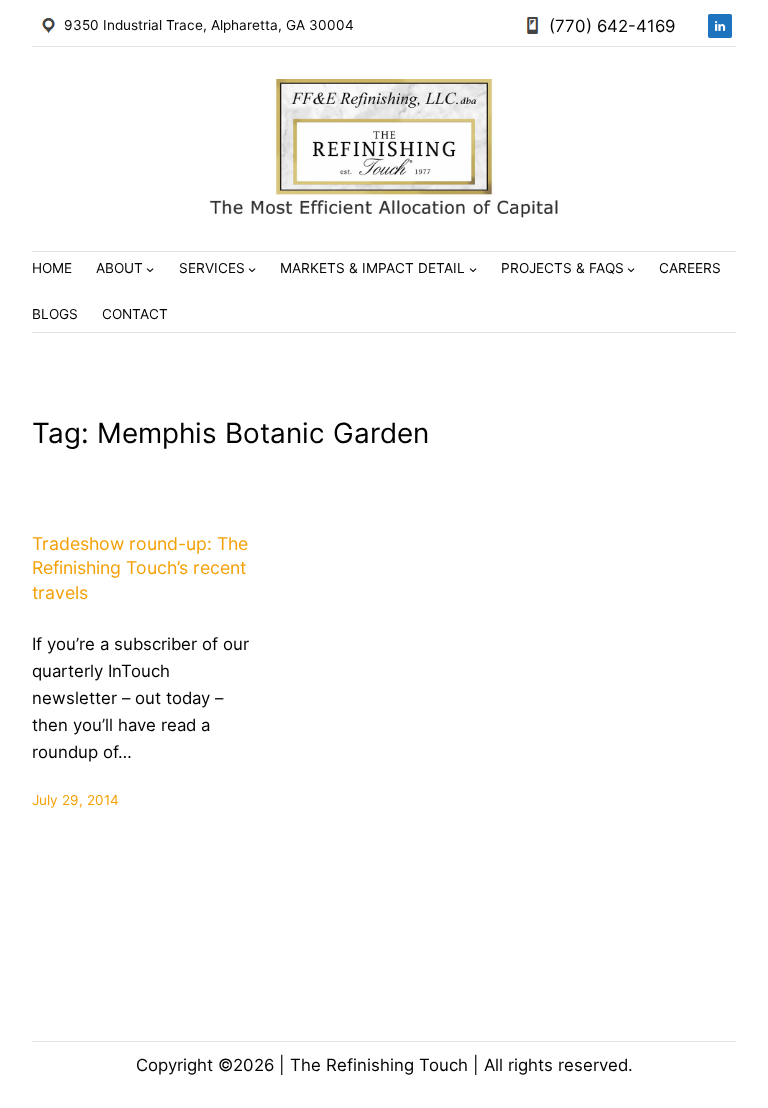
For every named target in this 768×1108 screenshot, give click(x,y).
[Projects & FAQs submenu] (631, 269)
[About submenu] (150, 269)
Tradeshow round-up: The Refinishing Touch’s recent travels (140, 568)
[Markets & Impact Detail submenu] (473, 269)
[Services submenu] (252, 269)
